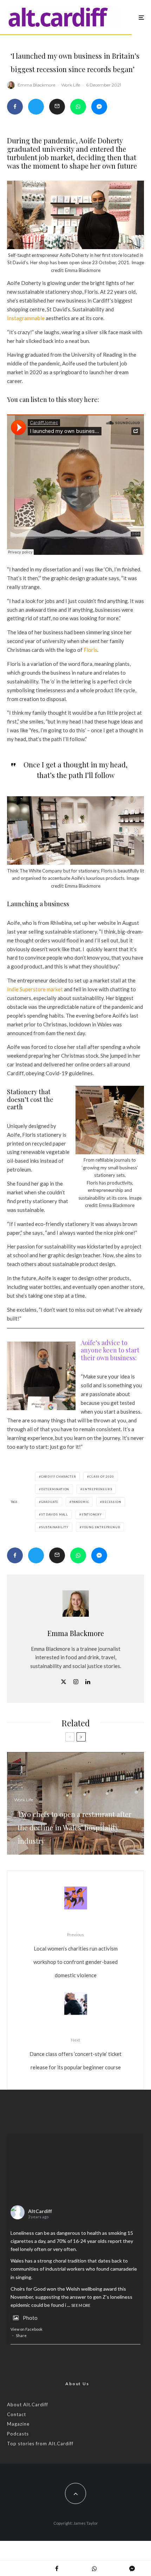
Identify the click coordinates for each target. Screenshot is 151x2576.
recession (112, 1502)
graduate (50, 1502)
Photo (30, 2318)
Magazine (18, 2424)
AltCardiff (40, 2211)
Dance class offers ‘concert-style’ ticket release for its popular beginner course (75, 2054)
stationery (92, 1514)
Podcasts (18, 2434)
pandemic (80, 1502)
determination (55, 1489)
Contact (17, 2414)
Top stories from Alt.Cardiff (40, 2444)
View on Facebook (27, 2329)
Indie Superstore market (35, 989)
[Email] (57, 107)
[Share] (15, 107)
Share (21, 2335)
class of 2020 (101, 1477)
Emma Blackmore (36, 85)
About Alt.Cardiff (28, 2405)
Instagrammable (26, 318)
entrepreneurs (97, 1489)
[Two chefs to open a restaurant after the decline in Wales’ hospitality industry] (75, 1803)
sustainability (55, 1527)
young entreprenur (101, 1527)
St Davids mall (55, 1514)
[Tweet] (36, 107)
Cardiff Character (59, 1477)
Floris (90, 650)
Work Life (71, 85)
